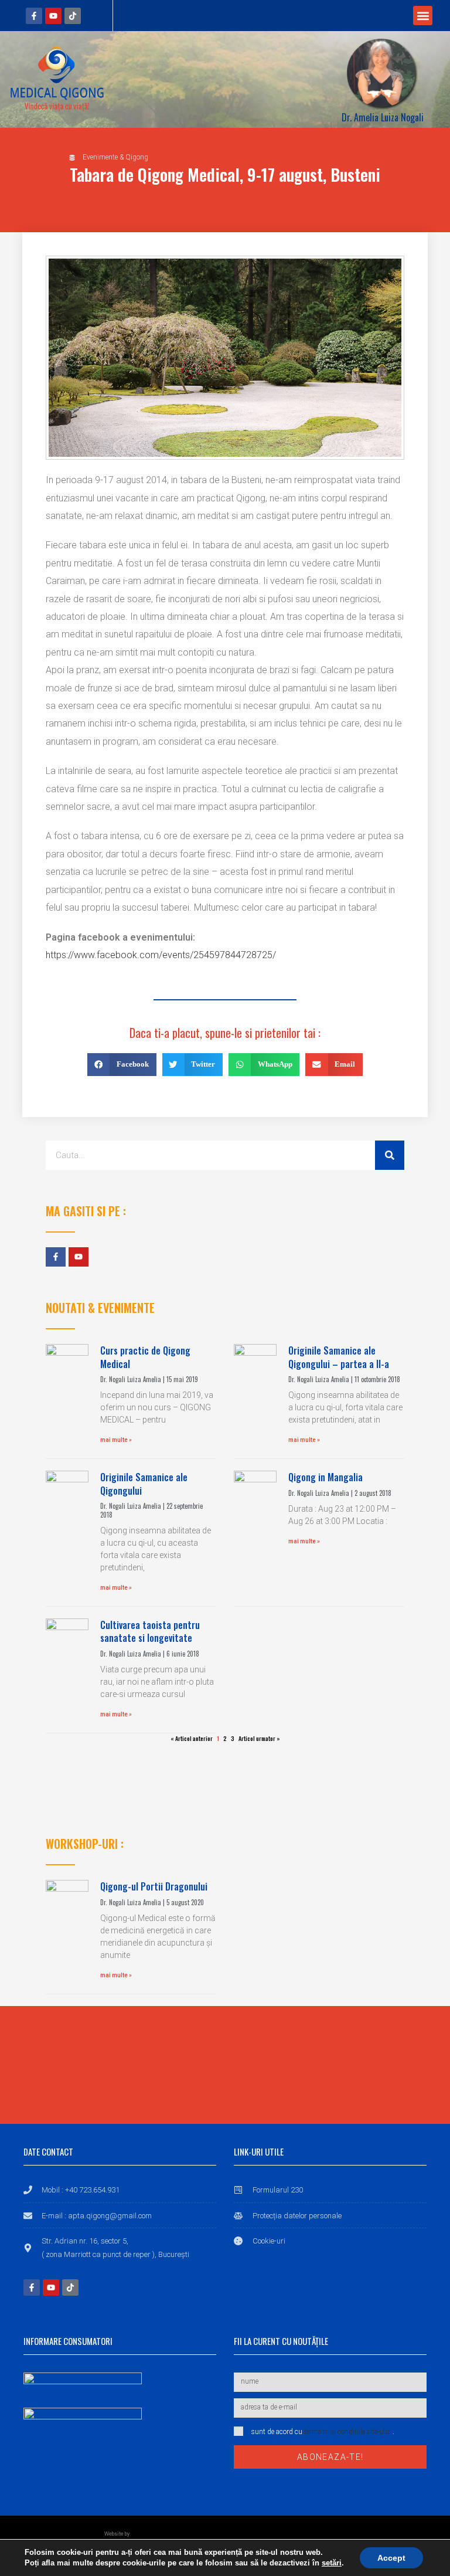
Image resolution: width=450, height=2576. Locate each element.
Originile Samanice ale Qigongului (144, 1484)
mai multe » (116, 1440)
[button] (423, 16)
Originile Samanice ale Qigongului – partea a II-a (339, 1357)
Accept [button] (391, 2558)
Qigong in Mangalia (325, 1477)
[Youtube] (53, 16)
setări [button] (332, 2563)
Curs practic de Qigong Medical (145, 1357)
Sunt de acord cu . (323, 2432)
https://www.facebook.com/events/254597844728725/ (161, 955)
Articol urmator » (259, 1738)
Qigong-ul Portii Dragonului (154, 1886)
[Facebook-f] (34, 16)
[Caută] (390, 1155)
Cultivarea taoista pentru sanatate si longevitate (150, 1631)
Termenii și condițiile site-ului (347, 2432)
